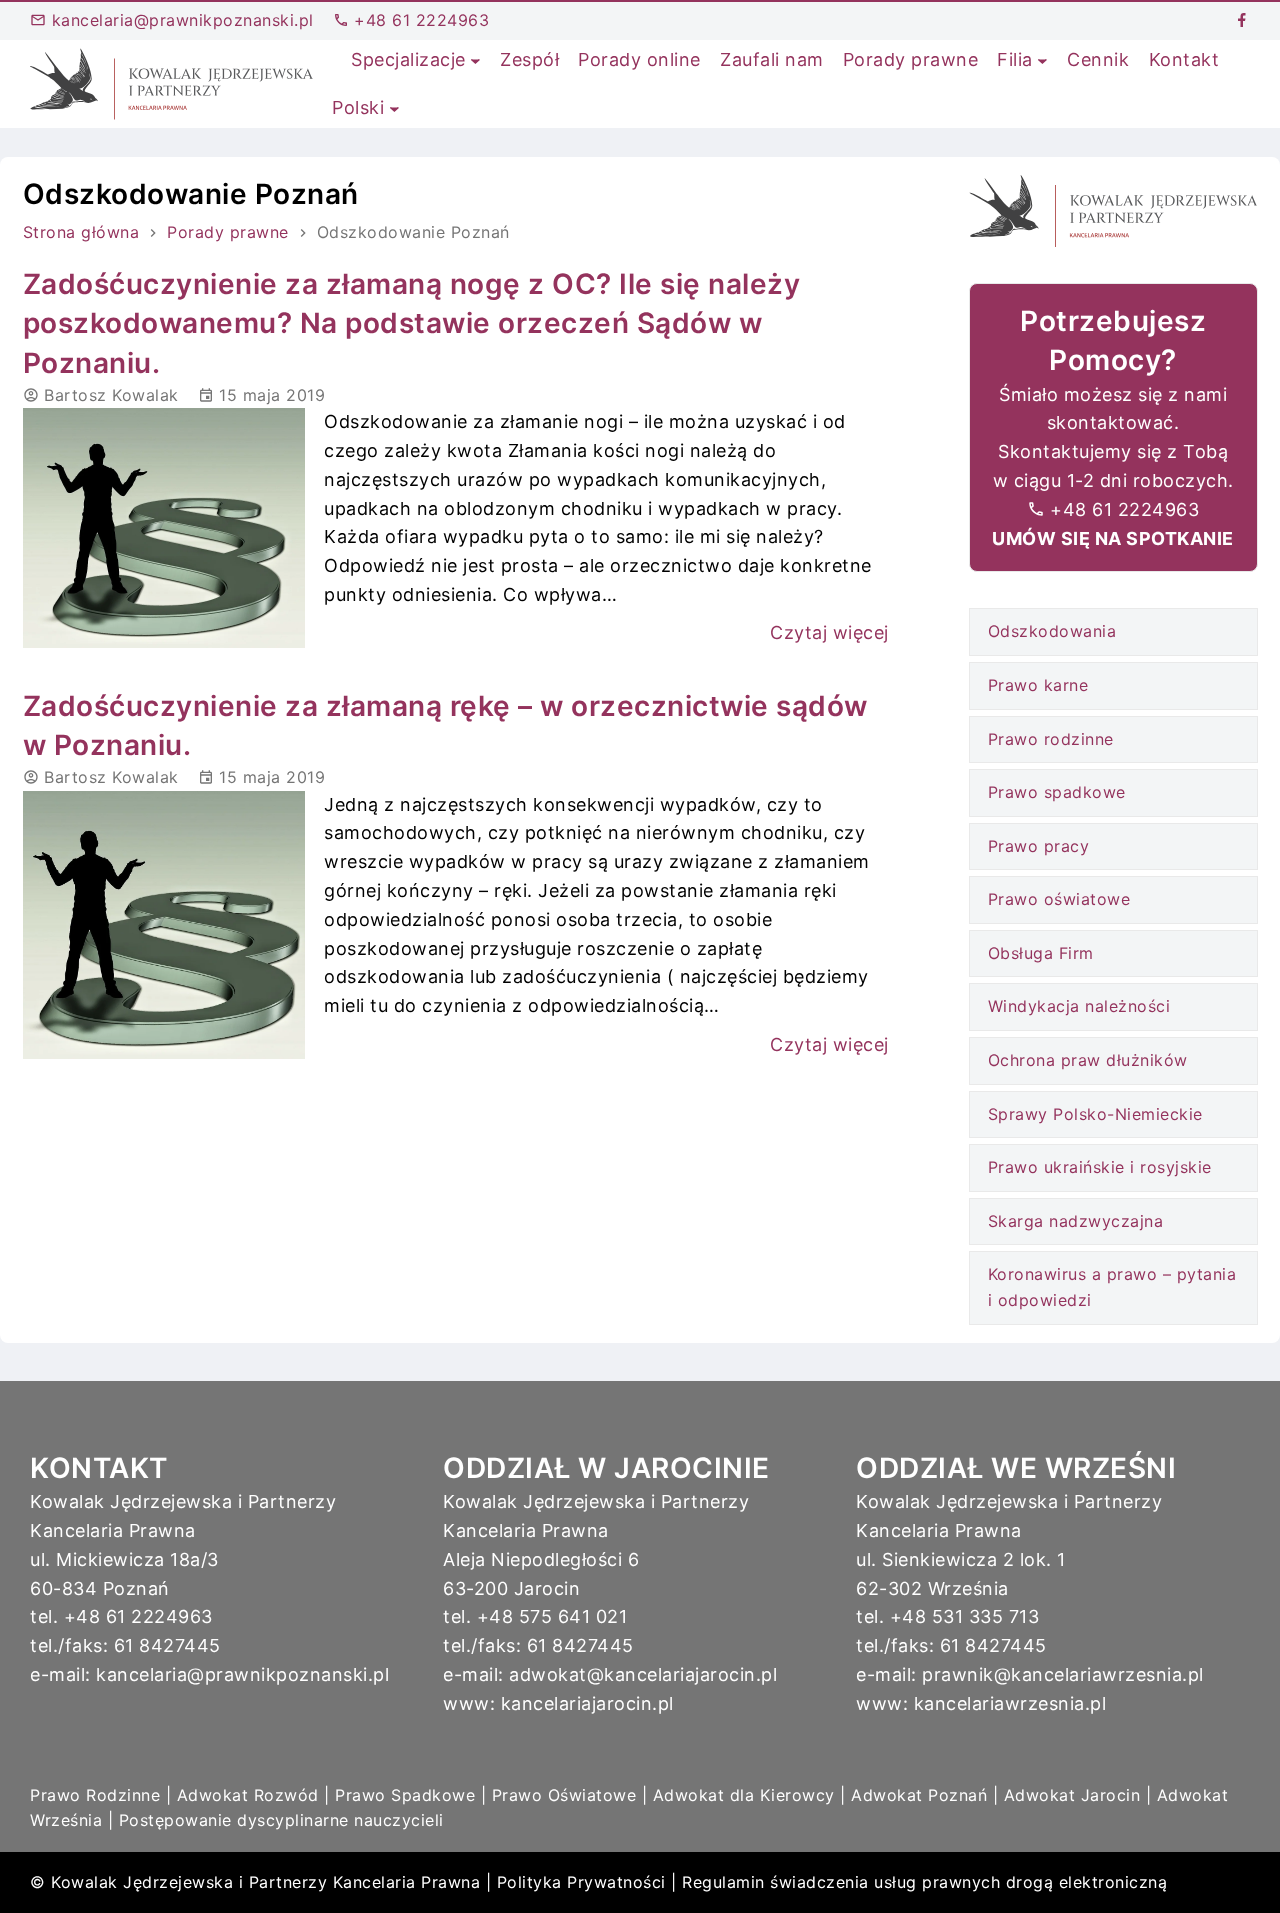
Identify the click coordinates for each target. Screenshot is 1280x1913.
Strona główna (81, 232)
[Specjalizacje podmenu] (475, 60)
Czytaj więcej (829, 632)
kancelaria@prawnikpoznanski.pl (180, 20)
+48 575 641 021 (552, 1616)
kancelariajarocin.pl (587, 1703)
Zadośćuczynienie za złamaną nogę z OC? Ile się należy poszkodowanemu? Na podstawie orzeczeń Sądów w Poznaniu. (412, 323)
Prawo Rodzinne (95, 1795)
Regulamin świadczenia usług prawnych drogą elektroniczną (924, 1882)
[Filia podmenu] (1042, 60)
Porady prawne (228, 232)
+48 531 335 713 (965, 1616)
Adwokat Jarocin (1072, 1795)
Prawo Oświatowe (564, 1795)
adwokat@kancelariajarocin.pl (643, 1674)
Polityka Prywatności (581, 1882)
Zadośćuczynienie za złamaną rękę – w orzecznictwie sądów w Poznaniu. (445, 725)
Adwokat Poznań (919, 1795)
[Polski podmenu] (394, 108)
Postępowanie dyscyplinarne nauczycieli (281, 1820)
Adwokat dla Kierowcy (744, 1795)
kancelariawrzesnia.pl (1010, 1703)
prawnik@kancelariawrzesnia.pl (1063, 1674)
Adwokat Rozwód (248, 1795)
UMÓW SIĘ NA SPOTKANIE (1113, 538)
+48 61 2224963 (419, 20)
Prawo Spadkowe (405, 1795)
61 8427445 (167, 1645)
